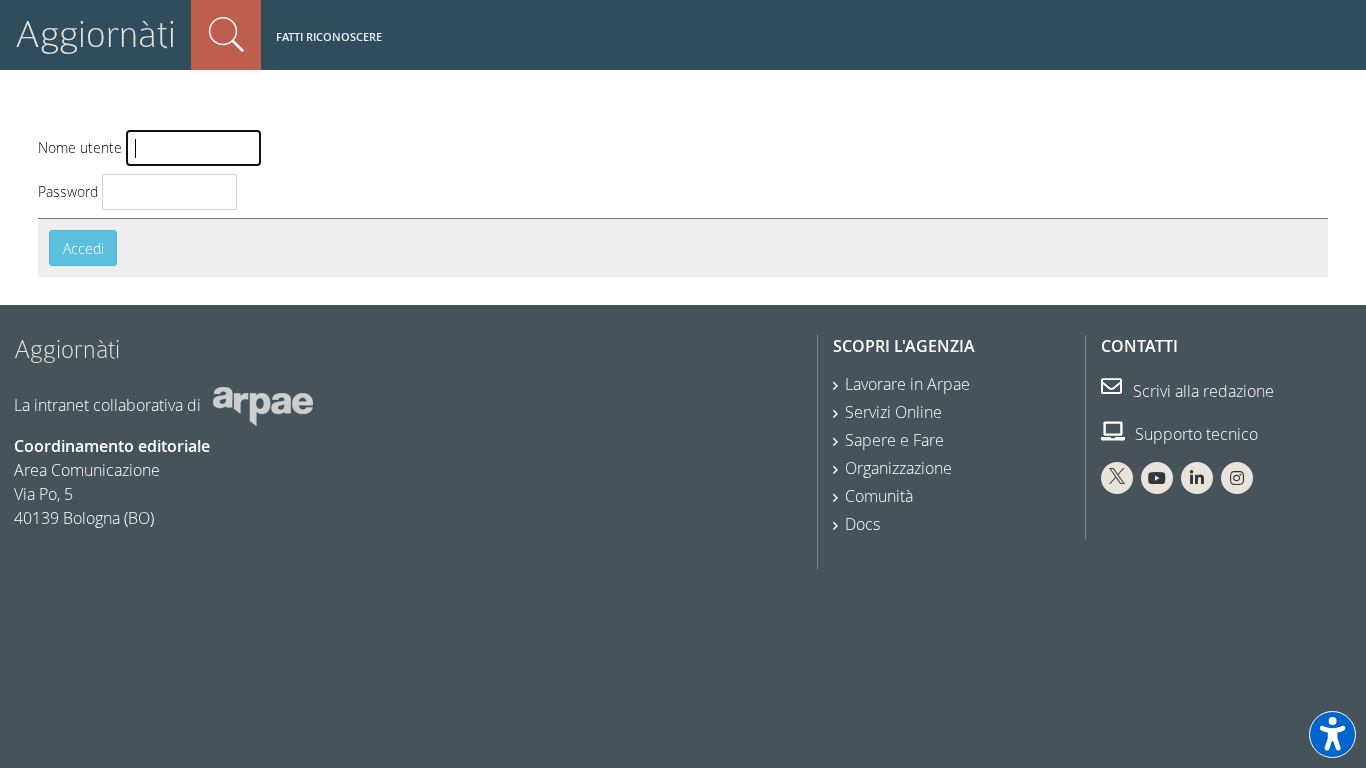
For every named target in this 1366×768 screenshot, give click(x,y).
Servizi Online (893, 412)
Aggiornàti (95, 34)
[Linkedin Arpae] (1197, 478)
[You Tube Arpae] (1157, 478)
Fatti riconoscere (329, 36)
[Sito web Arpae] (263, 405)
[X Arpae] (1117, 478)
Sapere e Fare (894, 440)
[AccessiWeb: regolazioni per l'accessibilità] (1332, 734)
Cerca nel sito (226, 35)
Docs (862, 524)
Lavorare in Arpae (907, 384)
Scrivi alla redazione (1201, 391)
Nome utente (80, 147)
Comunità (879, 496)
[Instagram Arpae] (1237, 478)
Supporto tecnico (1194, 434)
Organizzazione (898, 468)
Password (68, 191)
